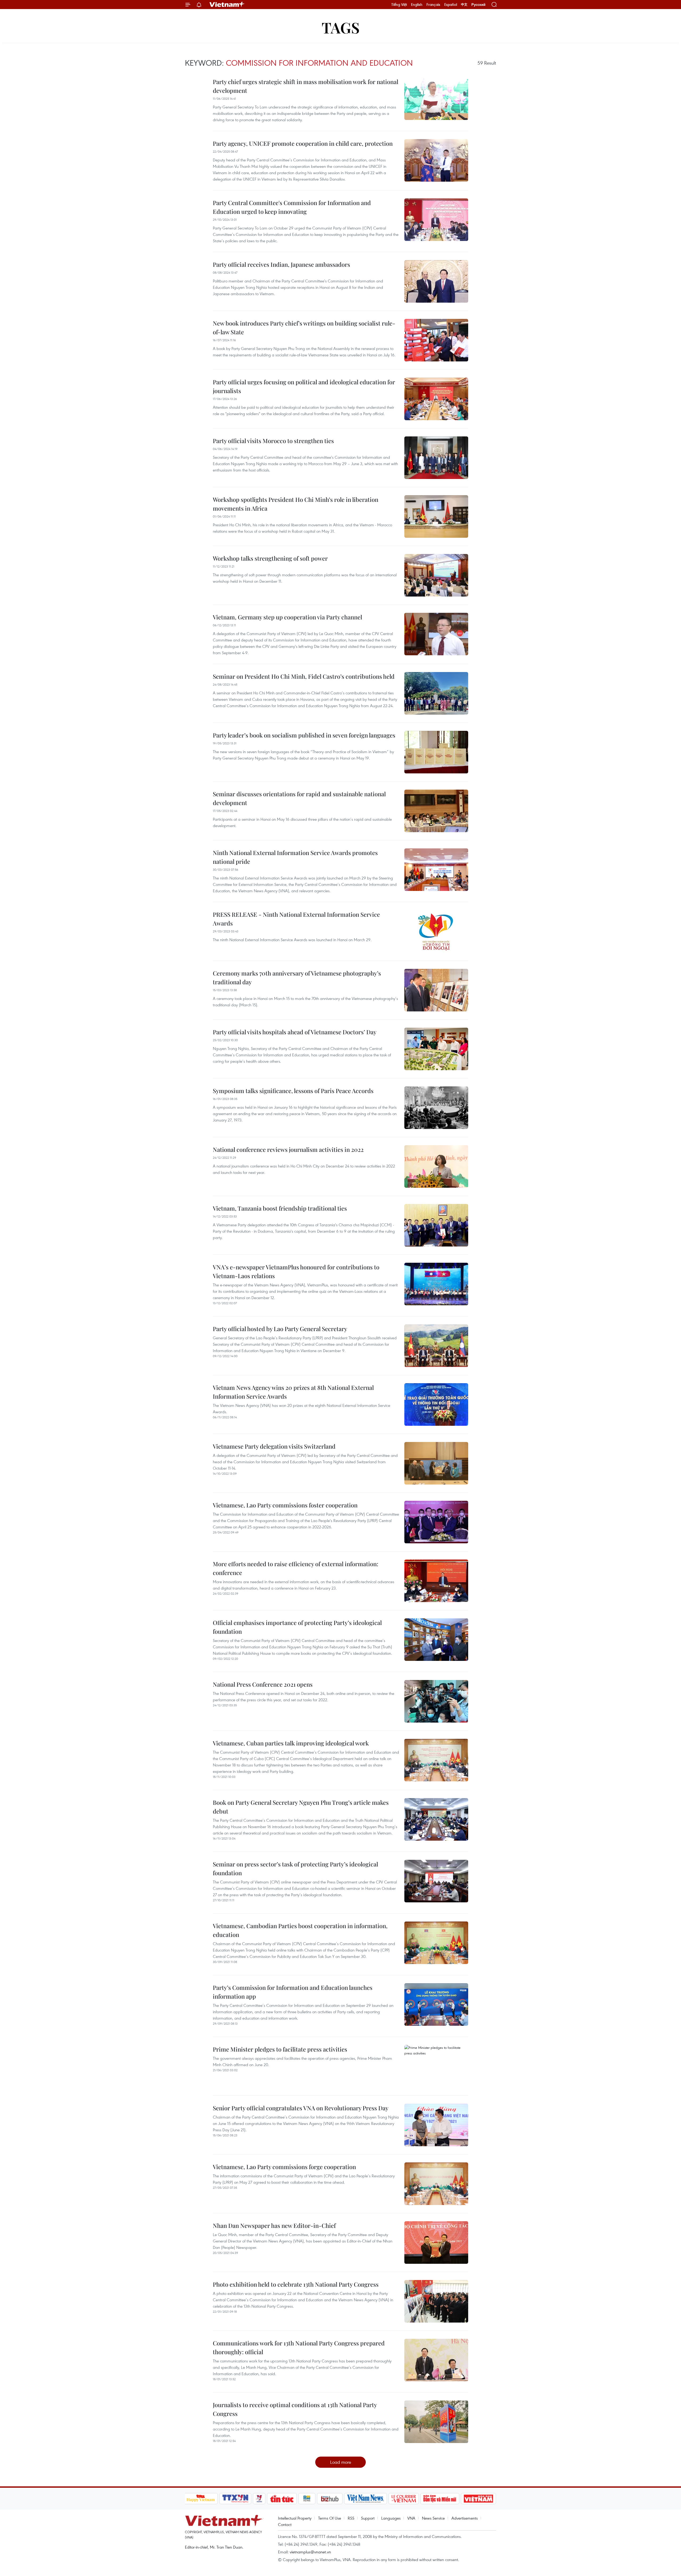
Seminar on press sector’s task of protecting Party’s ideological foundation (295, 1868)
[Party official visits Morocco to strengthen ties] (436, 458)
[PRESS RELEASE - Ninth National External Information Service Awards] (436, 931)
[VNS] (366, 2499)
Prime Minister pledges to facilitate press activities (280, 2049)
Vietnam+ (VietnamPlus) (227, 5)
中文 (464, 5)
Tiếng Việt (399, 5)
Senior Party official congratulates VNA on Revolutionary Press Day (301, 2108)
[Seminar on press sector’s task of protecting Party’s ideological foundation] (436, 1881)
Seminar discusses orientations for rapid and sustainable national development (299, 798)
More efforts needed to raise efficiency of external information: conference (296, 1568)
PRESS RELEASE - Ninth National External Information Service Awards (296, 919)
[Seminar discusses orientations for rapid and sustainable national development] (436, 811)
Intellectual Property (295, 2518)
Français (433, 5)
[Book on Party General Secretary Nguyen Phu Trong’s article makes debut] (436, 1819)
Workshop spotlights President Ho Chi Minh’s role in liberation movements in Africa (296, 504)
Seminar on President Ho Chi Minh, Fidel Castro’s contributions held (304, 676)
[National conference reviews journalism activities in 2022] (436, 1166)
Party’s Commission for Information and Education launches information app (293, 1992)
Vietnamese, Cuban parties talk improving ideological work (291, 1743)
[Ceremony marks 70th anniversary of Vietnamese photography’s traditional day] (436, 990)
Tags (341, 27)
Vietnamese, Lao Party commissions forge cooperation (284, 2167)
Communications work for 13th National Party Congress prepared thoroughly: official (299, 2347)
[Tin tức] (282, 2499)
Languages (391, 2518)
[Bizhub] (330, 2499)
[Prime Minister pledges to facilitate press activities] (436, 2066)
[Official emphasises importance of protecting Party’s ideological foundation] (436, 1640)
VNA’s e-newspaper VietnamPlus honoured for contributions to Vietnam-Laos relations (296, 1271)
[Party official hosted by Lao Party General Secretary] (436, 1346)
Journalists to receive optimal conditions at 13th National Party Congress (295, 2409)
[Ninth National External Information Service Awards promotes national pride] (436, 870)
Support (368, 2518)
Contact (285, 2524)
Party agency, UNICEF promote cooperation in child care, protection (303, 143)
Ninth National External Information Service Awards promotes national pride (295, 857)
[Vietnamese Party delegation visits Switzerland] (436, 1463)
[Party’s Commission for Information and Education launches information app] (436, 2004)
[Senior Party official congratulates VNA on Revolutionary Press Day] (436, 2125)
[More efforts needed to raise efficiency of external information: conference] (436, 1581)
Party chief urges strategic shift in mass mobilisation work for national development (306, 86)
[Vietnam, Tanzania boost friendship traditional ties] (436, 1225)
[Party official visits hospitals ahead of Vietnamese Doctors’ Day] (436, 1049)
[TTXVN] (235, 2499)
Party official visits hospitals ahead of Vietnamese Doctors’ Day (295, 1032)
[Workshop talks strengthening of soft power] (436, 575)
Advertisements (465, 2518)
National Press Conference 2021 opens (263, 1684)
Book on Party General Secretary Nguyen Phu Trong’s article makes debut (301, 1807)
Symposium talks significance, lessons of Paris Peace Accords (293, 1091)
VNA (411, 2518)
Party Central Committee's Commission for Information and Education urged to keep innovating (292, 207)
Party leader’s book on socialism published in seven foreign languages (304, 735)
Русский (478, 5)
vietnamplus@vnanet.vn (310, 2552)
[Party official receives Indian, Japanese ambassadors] (436, 281)
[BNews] (307, 2499)
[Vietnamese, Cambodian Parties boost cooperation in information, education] (436, 1943)
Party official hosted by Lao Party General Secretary (280, 1329)
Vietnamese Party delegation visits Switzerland (274, 1446)
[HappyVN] (201, 2499)
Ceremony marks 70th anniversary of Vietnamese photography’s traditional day (297, 978)
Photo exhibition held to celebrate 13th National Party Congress (296, 2284)
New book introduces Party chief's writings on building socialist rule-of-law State (304, 328)
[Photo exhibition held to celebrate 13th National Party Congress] (436, 2301)
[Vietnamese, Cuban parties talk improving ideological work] (436, 1760)
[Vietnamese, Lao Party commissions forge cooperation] (436, 2184)
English (417, 5)
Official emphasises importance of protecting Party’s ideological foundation (297, 1627)
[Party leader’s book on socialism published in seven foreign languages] (436, 752)
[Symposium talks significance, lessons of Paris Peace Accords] (436, 1108)
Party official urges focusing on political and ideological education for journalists (304, 386)
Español (451, 5)
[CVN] (404, 2499)
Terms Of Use (330, 2518)
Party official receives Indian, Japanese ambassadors (281, 264)
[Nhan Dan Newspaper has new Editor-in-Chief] (436, 2242)
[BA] (479, 2499)
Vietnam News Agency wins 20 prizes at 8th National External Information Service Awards (293, 1392)
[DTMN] (440, 2499)
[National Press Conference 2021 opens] (436, 1701)
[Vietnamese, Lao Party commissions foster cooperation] (436, 1522)
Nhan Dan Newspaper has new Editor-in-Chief (274, 2225)
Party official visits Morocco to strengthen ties (273, 441)
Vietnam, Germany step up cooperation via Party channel (287, 617)
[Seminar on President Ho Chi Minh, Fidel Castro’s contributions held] (436, 693)
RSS (351, 2518)
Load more (341, 2462)
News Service (433, 2518)
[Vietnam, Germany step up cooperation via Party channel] (436, 634)
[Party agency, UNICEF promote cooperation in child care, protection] (436, 160)
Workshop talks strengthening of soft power (270, 558)
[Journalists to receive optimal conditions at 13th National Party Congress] (436, 2422)
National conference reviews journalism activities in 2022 (288, 1149)
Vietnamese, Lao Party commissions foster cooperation (285, 1505)
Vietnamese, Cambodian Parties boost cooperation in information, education (300, 1930)
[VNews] (259, 2499)
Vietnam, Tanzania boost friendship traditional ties (280, 1208)
